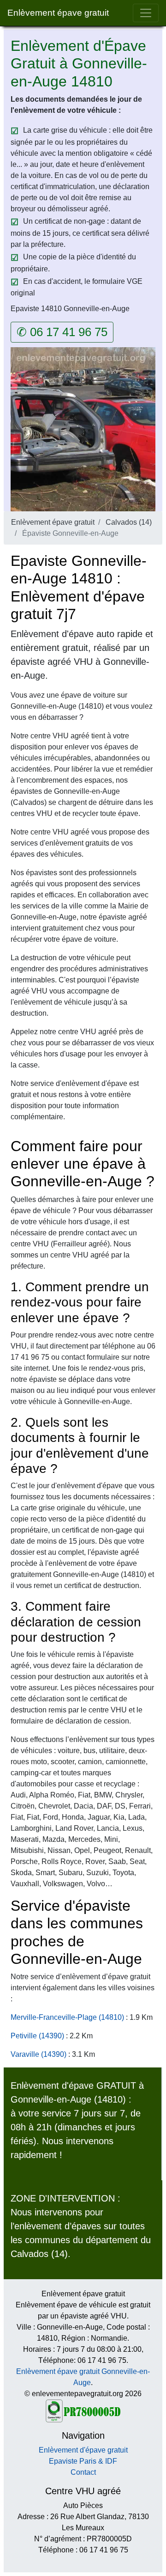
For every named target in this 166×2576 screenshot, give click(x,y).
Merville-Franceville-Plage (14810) (67, 2017)
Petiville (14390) (37, 2036)
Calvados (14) (129, 522)
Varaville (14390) (39, 2054)
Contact (83, 2472)
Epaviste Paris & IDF (83, 2461)
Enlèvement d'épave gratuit (83, 2450)
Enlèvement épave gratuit (58, 13)
